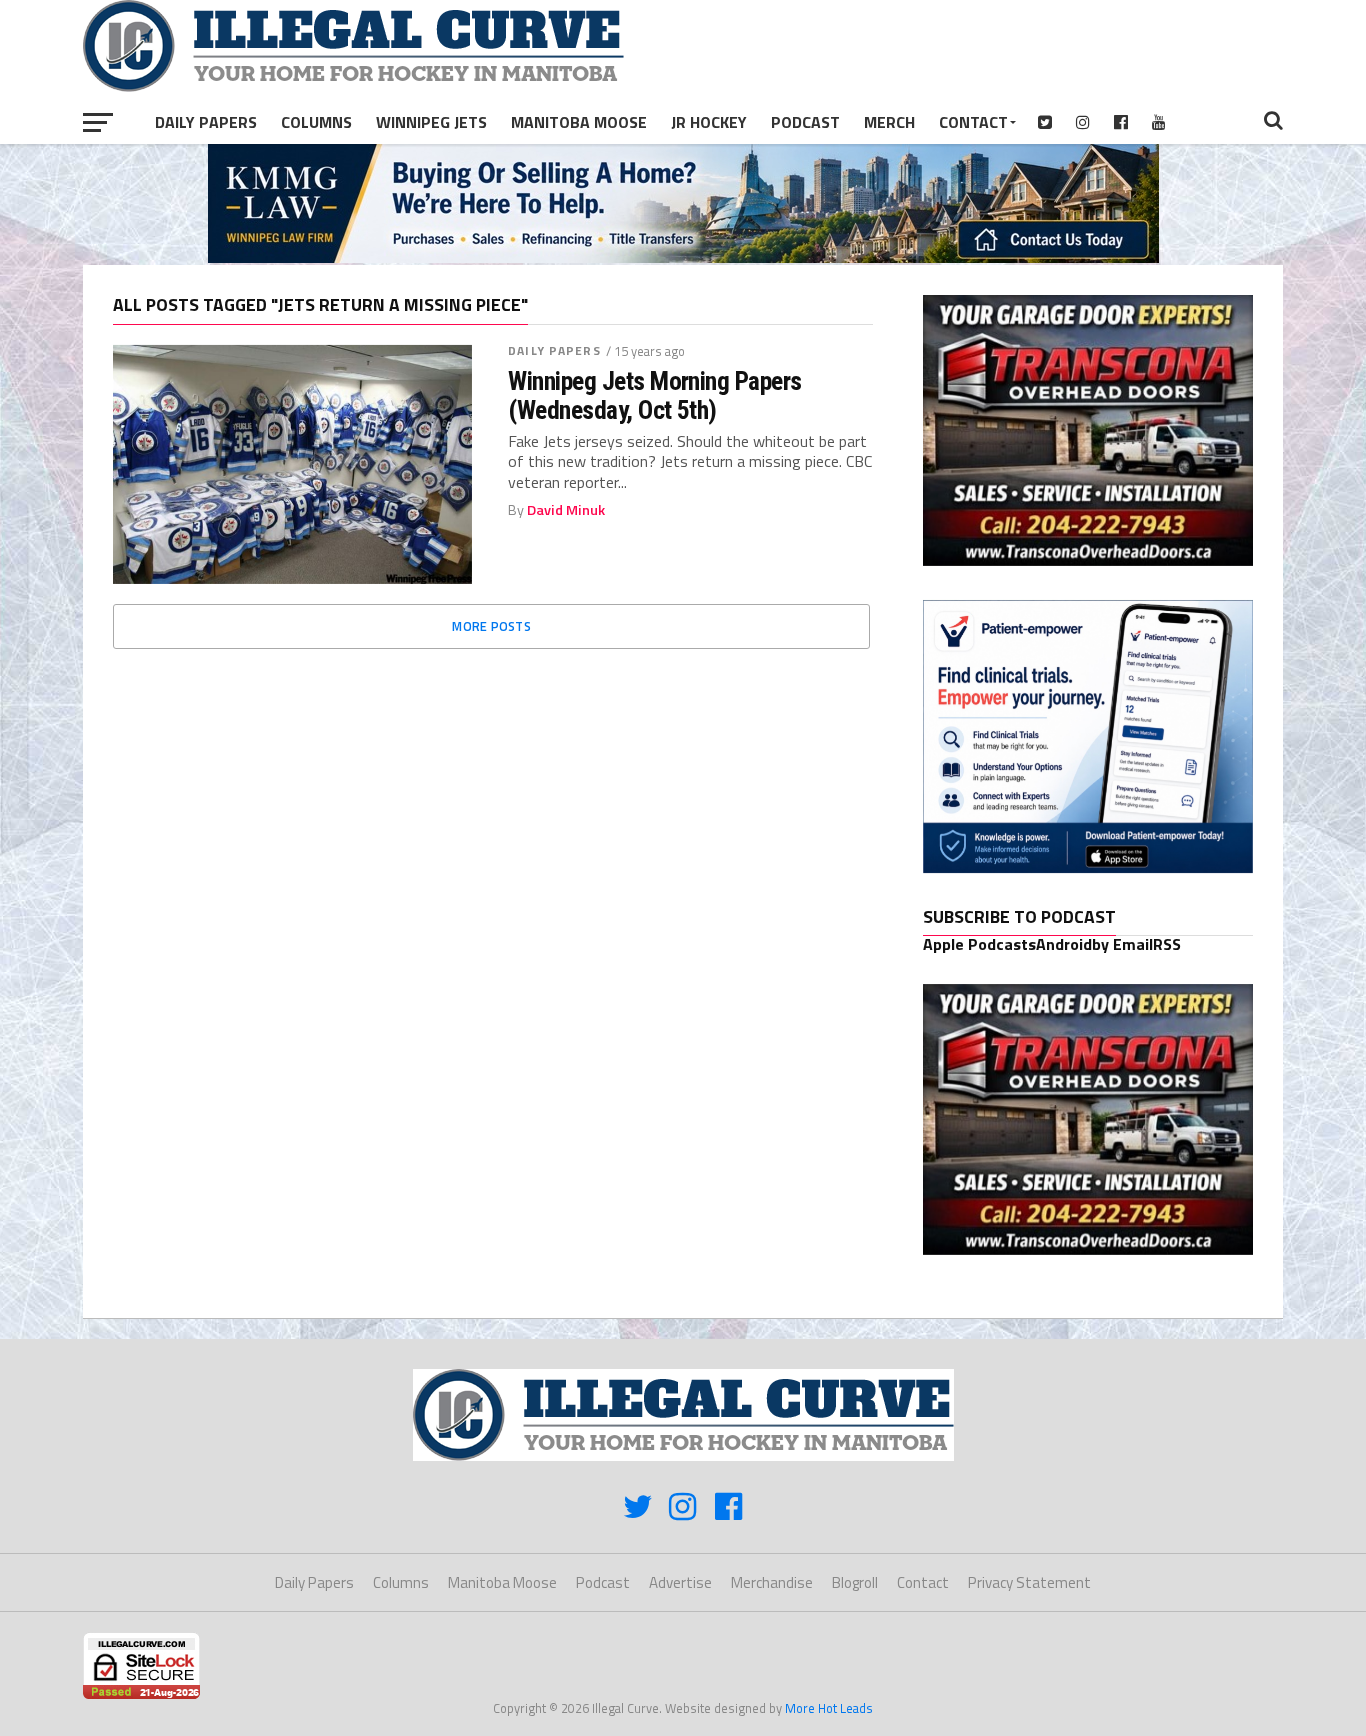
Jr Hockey (709, 122)
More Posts (491, 626)
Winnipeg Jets (431, 122)
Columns (316, 122)
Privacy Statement (1029, 1582)
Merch (889, 122)
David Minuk (566, 510)
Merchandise (772, 1582)
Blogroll (855, 1582)
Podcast (805, 122)
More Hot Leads (829, 1708)
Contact (973, 122)
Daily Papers (206, 122)
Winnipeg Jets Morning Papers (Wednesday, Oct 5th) (655, 395)
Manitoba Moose (579, 122)
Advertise (680, 1582)
